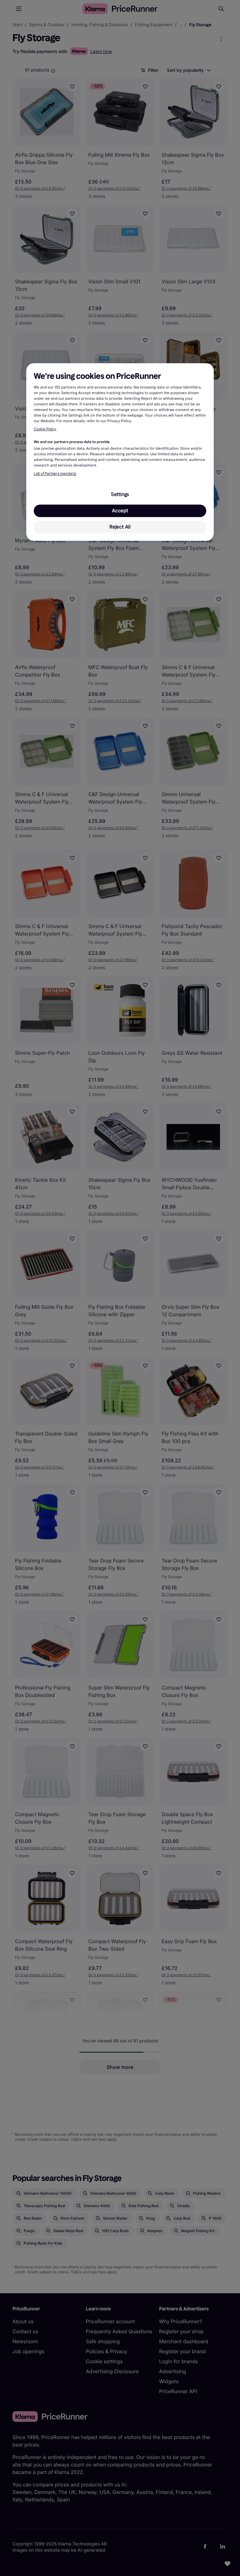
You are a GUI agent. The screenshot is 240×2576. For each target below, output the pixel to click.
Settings (120, 494)
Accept (120, 511)
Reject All (120, 527)
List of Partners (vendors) (55, 474)
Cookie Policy (45, 429)
